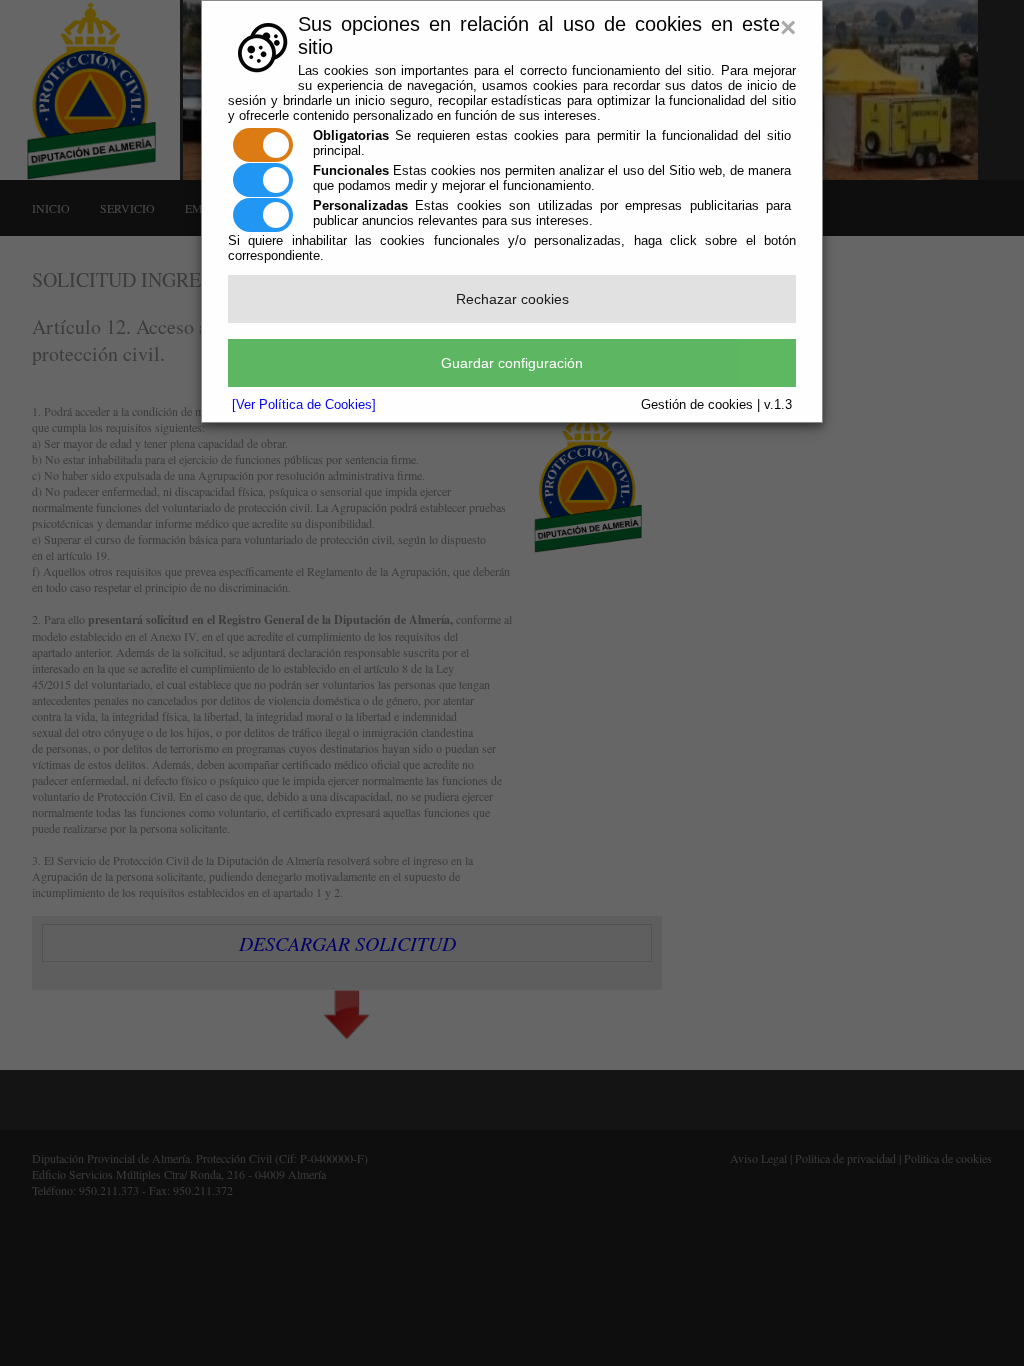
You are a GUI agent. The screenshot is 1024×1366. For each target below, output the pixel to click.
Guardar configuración (512, 363)
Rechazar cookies (512, 299)
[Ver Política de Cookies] (304, 404)
